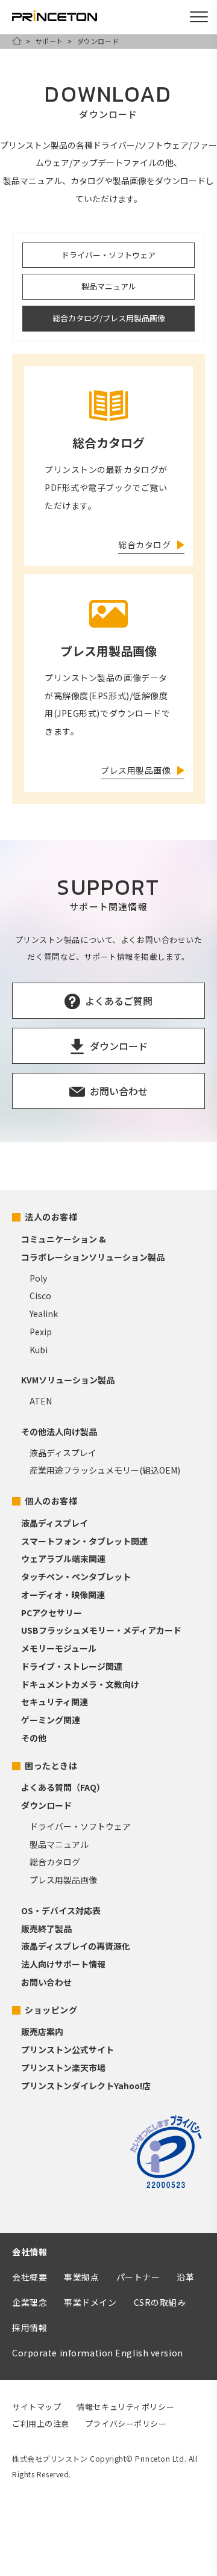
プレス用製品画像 (63, 1880)
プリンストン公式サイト (68, 2049)
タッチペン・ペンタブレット (76, 1577)
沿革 (185, 2277)
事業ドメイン (90, 2302)
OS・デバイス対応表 (61, 1910)
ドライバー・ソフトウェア (108, 255)
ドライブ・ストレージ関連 (72, 1666)
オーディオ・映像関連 (63, 1595)
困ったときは (51, 1765)
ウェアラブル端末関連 (63, 1558)
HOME (17, 41)
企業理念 (30, 2302)
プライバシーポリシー (126, 2423)
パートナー (138, 2277)
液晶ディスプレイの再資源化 (76, 1946)
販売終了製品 (46, 1929)
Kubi (39, 1350)
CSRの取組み (160, 2302)
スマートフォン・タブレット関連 (84, 1541)
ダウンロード (46, 1805)
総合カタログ (55, 1862)
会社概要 (30, 2277)
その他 (34, 1738)
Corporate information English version (98, 2353)
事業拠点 (81, 2277)
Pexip (41, 1332)
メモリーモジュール (59, 1648)
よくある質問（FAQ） (63, 1787)
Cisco (40, 1296)
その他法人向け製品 (59, 1432)
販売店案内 (42, 2031)
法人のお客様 (51, 1217)
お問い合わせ (46, 1982)
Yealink (44, 1314)
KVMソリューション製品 (68, 1380)
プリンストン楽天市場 (63, 2068)
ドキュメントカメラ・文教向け (80, 1684)
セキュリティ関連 (55, 1702)
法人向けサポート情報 (63, 1964)
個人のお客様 (51, 1501)
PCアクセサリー (52, 1613)
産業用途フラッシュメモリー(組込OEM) (105, 1470)
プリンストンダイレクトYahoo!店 (86, 2086)
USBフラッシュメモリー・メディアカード (101, 1630)
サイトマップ (36, 2407)
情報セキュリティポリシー (125, 2407)
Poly (38, 1278)
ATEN (41, 1401)
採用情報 (30, 2327)
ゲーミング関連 (51, 1720)
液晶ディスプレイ (63, 1453)
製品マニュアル (109, 286)
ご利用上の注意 (41, 2423)
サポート (49, 41)
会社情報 (30, 2252)
